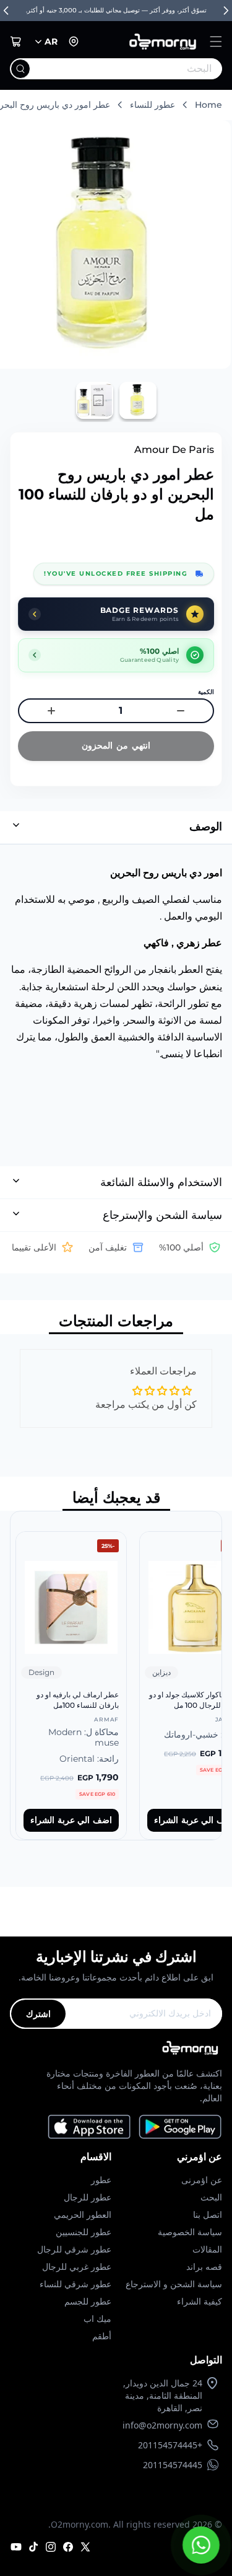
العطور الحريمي (83, 2214)
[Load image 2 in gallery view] (95, 400)
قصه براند (204, 2266)
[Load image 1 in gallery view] (138, 400)
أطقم (102, 2336)
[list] (116, 1676)
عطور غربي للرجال (77, 2266)
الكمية (206, 692)
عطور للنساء (153, 105)
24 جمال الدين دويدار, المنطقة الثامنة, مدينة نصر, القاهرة (163, 2395)
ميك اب (97, 2319)
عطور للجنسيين (84, 2232)
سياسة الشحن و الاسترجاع (174, 2284)
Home (208, 105)
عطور (101, 2180)
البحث (211, 2197)
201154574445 (173, 2465)
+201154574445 (170, 2445)
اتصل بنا (208, 2214)
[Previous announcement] (6, 11)
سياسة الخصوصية (190, 2232)
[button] (216, 42)
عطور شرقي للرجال (74, 2249)
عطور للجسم (88, 2301)
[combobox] (141, 69)
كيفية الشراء (200, 2301)
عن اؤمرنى (202, 2180)
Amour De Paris (174, 450)
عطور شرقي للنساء (75, 2284)
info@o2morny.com (162, 2425)
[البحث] (20, 69)
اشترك (38, 2014)
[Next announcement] (226, 11)
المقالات (207, 2249)
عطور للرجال (88, 2197)
